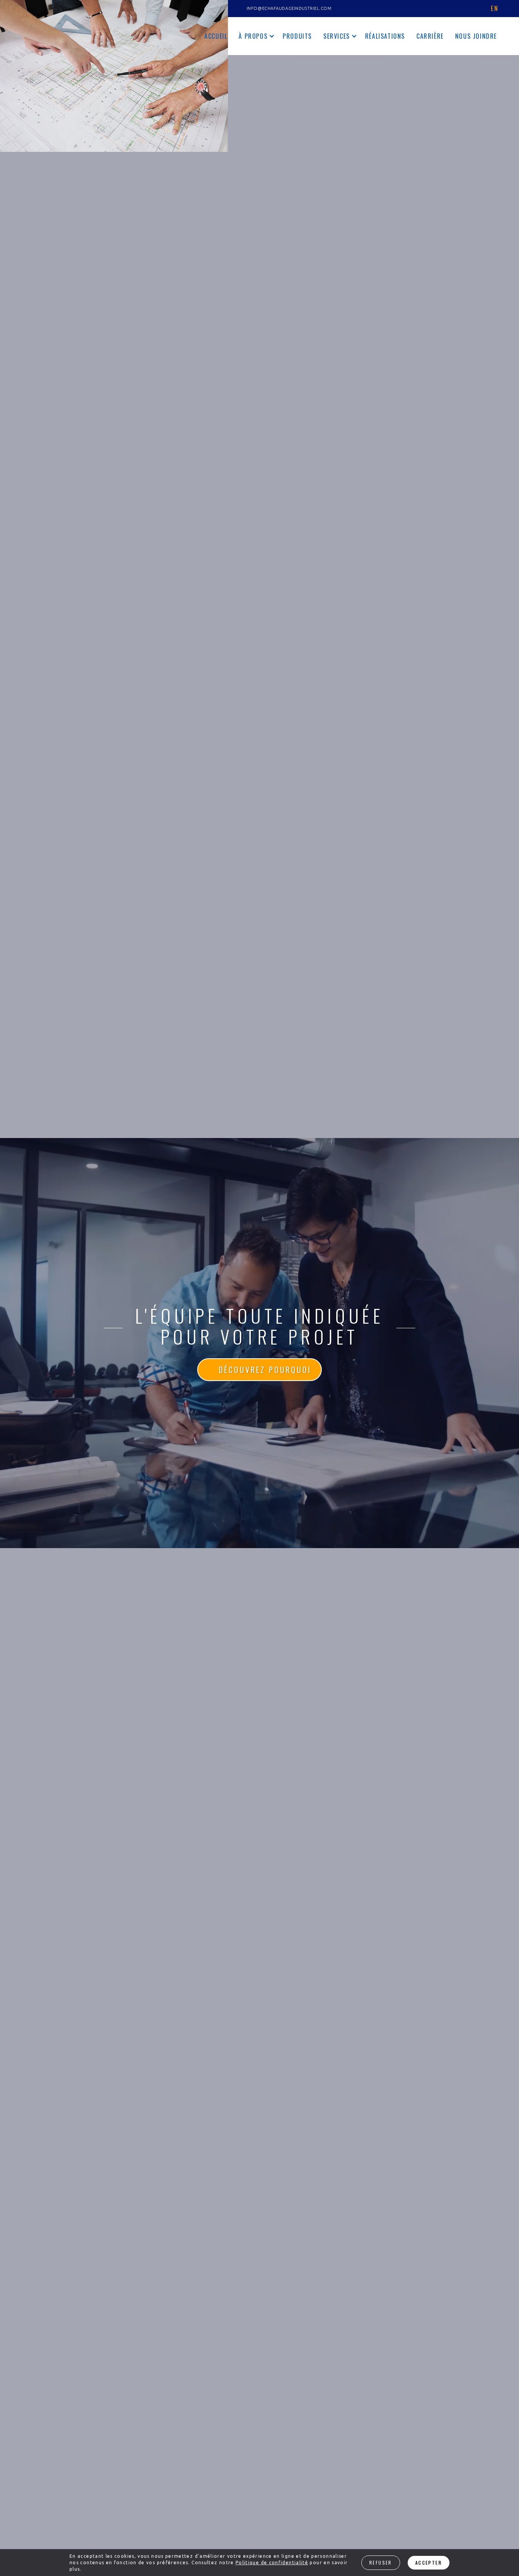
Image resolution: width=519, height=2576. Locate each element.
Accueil (216, 36)
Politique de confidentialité (272, 2563)
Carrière (430, 36)
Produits (297, 36)
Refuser (381, 2563)
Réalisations (385, 36)
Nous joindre (476, 36)
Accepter (429, 2563)
